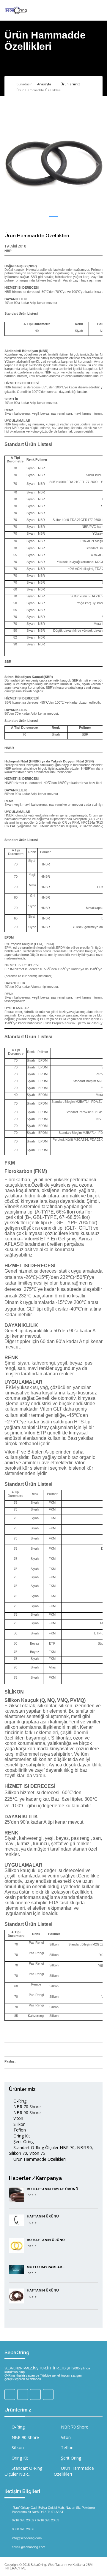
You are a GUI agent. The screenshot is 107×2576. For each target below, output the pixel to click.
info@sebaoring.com (27, 2538)
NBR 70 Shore (26, 2107)
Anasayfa (44, 84)
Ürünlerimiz (70, 84)
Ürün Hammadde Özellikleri (39, 2159)
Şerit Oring (23, 2141)
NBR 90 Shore (26, 2113)
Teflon (19, 2130)
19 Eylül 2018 (15, 246)
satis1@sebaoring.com (29, 2547)
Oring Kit (21, 2136)
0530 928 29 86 (23, 2529)
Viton (18, 2118)
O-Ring (19, 2101)
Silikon (19, 2124)
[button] (53, 217)
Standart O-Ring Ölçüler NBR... (23, 2471)
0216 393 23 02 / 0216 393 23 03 (36, 2520)
